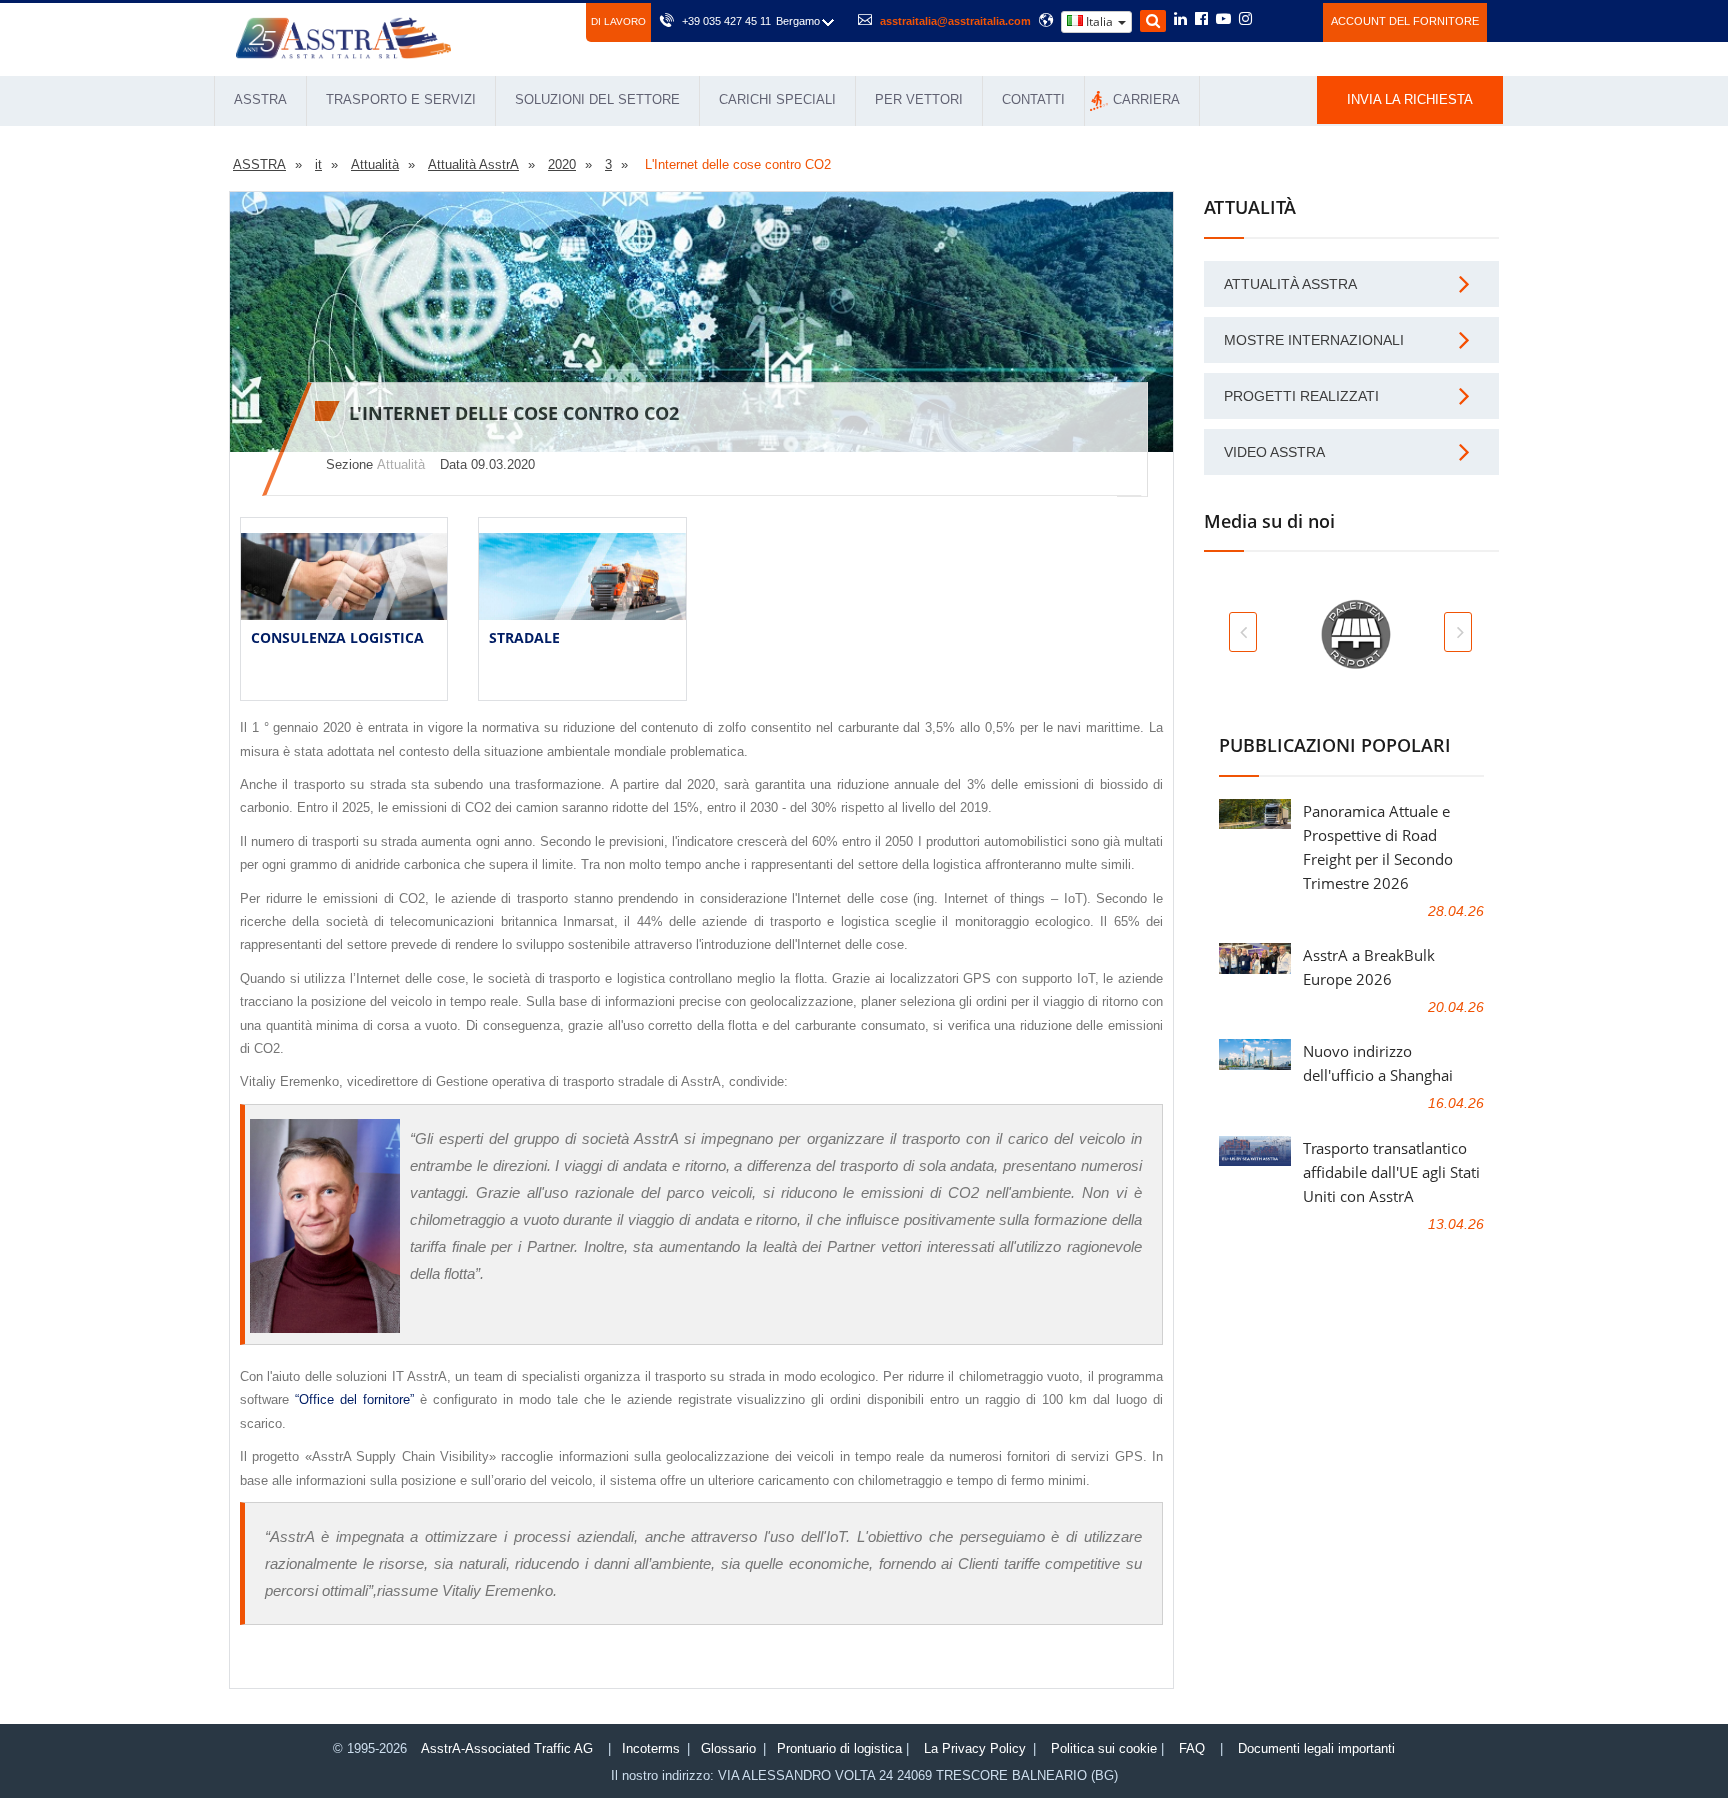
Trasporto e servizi (401, 99)
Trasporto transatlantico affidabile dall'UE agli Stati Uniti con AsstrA (1391, 1172)
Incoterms (651, 1748)
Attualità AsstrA (1290, 284)
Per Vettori (919, 99)
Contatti (1033, 99)
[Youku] (1296, 19)
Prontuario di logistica (839, 1748)
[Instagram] (1245, 20)
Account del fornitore (1405, 21)
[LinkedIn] (1180, 20)
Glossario (728, 1748)
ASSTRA (260, 99)
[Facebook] (1201, 20)
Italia (1099, 21)
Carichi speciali (777, 99)
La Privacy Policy (975, 1748)
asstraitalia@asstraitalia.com (955, 21)
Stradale (524, 637)
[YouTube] (1223, 20)
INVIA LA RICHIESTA (1410, 99)
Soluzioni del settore (597, 99)
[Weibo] (1269, 19)
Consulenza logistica (337, 637)
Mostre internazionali (1314, 340)
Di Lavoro (618, 21)
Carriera (1146, 99)
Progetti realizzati (1301, 396)
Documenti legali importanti (1316, 1748)
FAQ (1192, 1748)
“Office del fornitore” (354, 1399)
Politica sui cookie (1104, 1748)
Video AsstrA (1274, 452)
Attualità (401, 464)
